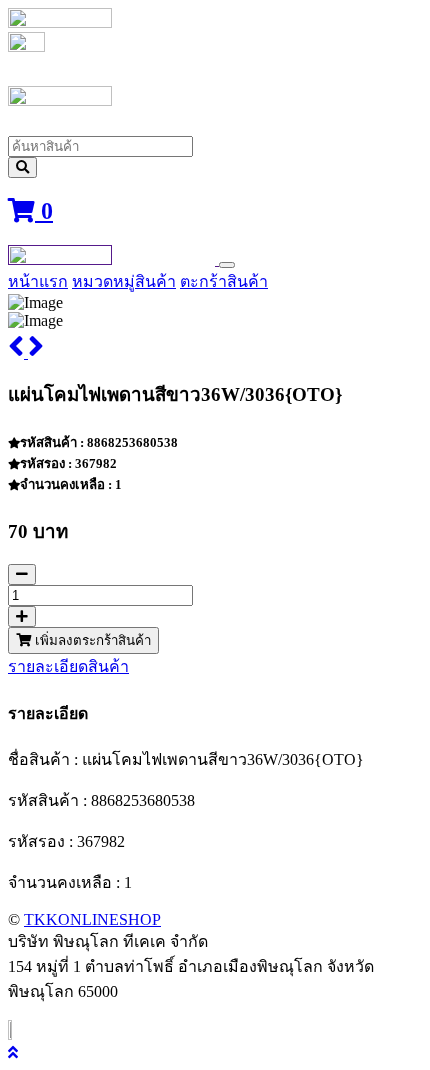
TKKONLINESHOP (92, 919)
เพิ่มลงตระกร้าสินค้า (91, 640)
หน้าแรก (38, 281)
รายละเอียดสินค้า (68, 666)
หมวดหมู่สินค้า (124, 281)
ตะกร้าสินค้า (224, 281)
